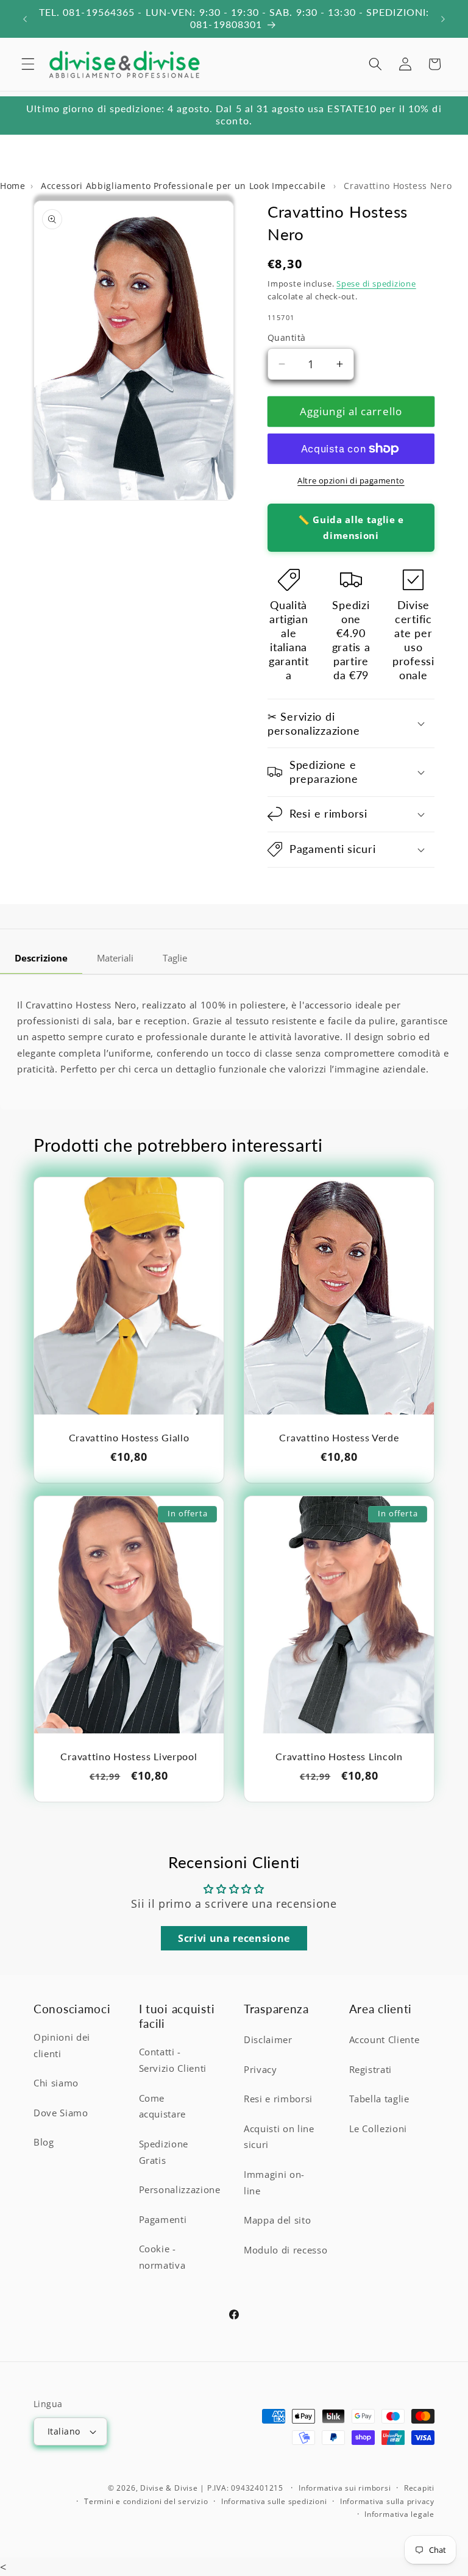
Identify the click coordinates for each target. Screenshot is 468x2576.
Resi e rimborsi (278, 2099)
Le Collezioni (378, 2129)
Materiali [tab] (115, 958)
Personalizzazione (180, 2190)
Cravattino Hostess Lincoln (339, 1757)
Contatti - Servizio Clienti (173, 2060)
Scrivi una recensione (234, 1938)
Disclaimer (268, 2040)
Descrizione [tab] (41, 958)
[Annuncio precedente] (25, 19)
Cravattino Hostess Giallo (129, 1438)
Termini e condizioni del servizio (146, 2501)
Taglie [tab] (175, 958)
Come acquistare (163, 2107)
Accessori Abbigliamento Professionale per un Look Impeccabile (185, 186)
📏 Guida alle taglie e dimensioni (351, 527)
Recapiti (419, 2488)
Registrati (371, 2070)
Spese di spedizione (376, 284)
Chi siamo (56, 2083)
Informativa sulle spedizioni (274, 2501)
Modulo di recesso (285, 2250)
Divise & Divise (169, 2488)
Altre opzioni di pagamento (351, 480)
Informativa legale (399, 2514)
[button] (28, 64)
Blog (44, 2142)
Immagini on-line (274, 2183)
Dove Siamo (61, 2113)
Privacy (261, 2070)
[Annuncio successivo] (443, 19)
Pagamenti (163, 2220)
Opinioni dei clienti (62, 2046)
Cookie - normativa (162, 2257)
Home (13, 186)
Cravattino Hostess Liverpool (129, 1757)
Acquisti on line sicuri (279, 2137)
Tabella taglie (379, 2099)
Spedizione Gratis (164, 2152)
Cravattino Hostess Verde (339, 1438)
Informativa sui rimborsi (345, 2488)
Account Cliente (385, 2040)
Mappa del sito (277, 2220)
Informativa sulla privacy (387, 2501)
